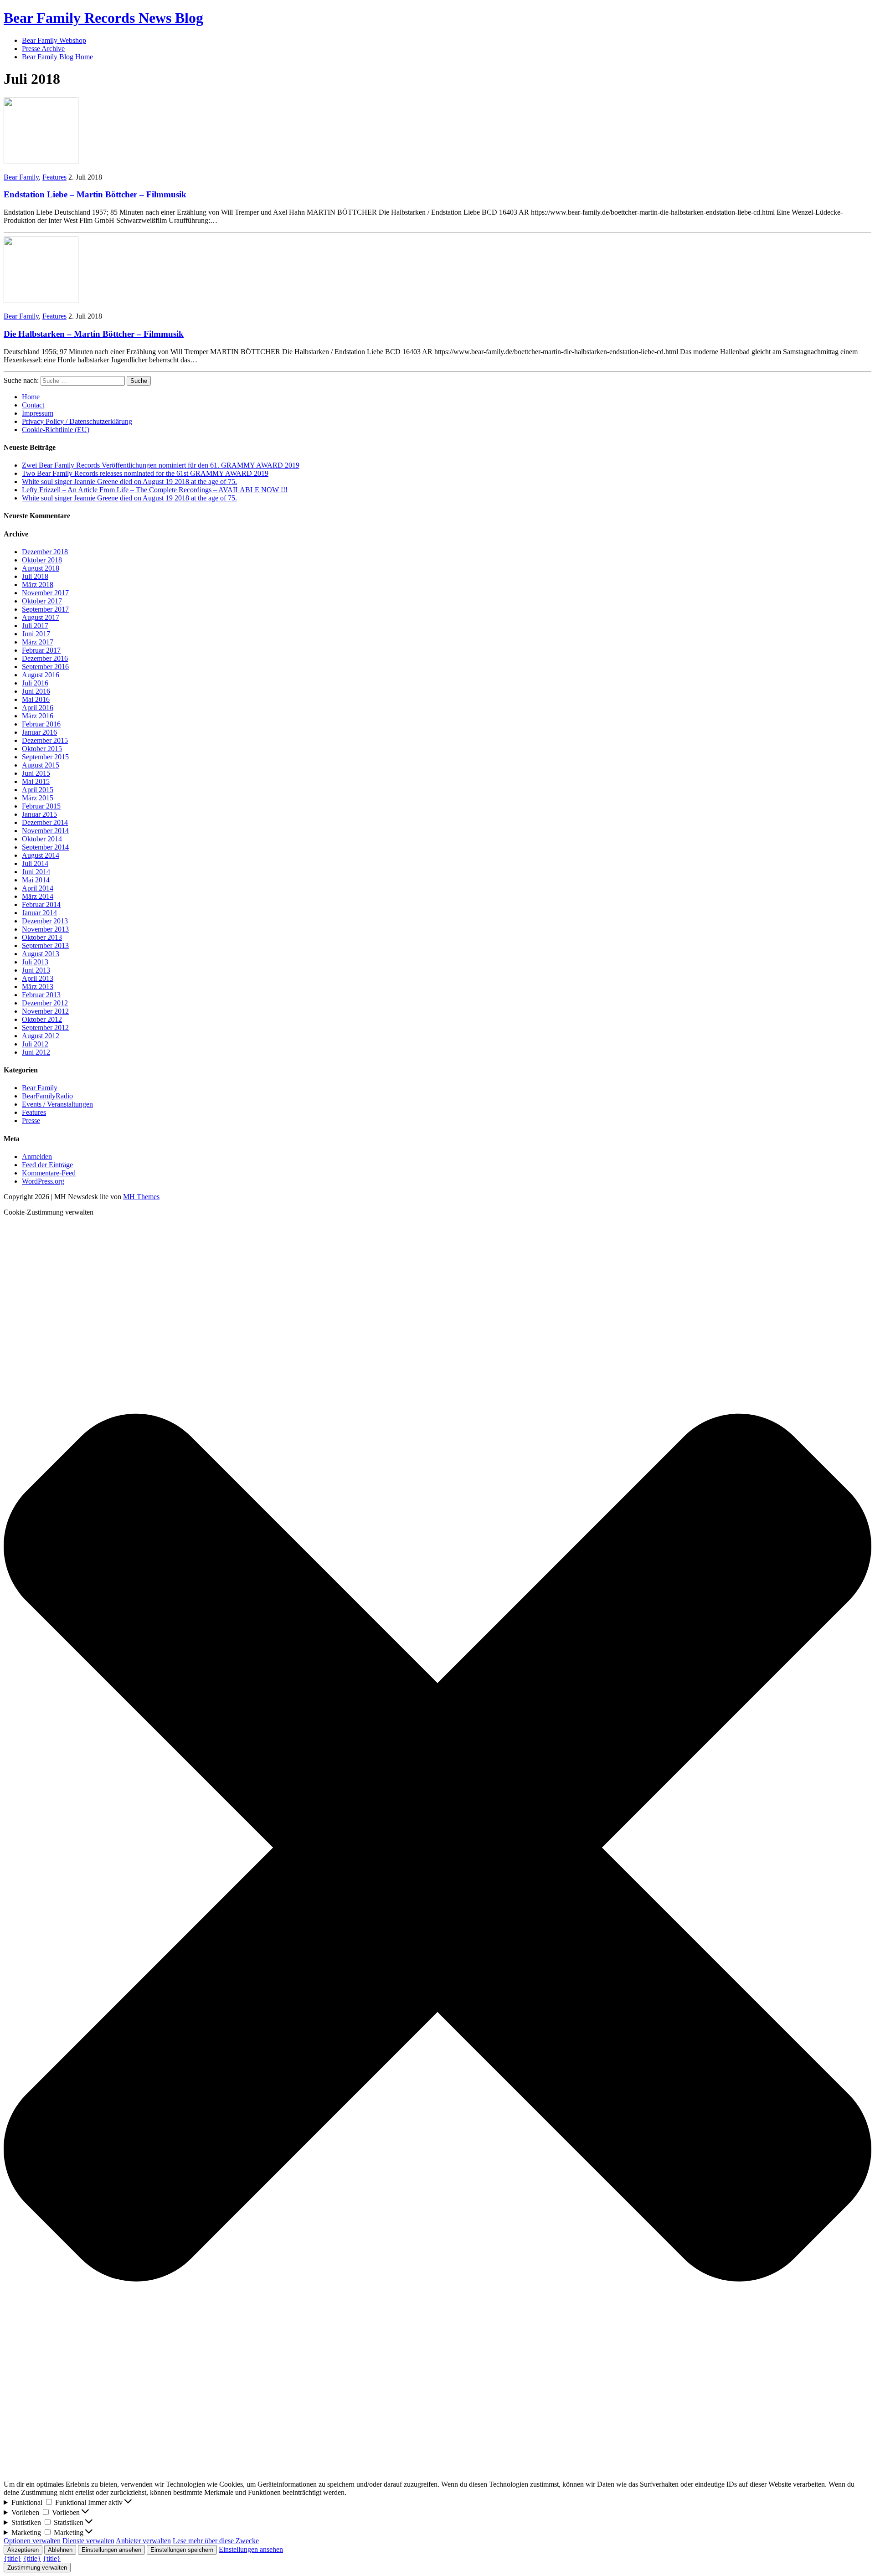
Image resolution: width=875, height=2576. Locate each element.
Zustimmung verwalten (37, 2568)
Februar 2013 (41, 995)
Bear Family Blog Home (57, 57)
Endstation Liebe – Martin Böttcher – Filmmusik (95, 194)
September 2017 (45, 609)
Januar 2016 (39, 732)
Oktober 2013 (42, 937)
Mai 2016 (36, 699)
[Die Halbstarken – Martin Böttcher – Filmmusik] (41, 301)
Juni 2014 (36, 872)
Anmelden (37, 1157)
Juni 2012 (36, 1052)
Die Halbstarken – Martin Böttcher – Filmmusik (94, 334)
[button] (437, 1848)
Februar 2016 (41, 724)
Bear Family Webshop (54, 40)
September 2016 (45, 667)
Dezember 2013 (45, 921)
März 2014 (38, 896)
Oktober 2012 (42, 1019)
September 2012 (45, 1028)
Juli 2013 (35, 962)
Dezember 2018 (45, 552)
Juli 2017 (35, 626)
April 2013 (38, 978)
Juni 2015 (36, 773)
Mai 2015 (36, 781)
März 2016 (38, 716)
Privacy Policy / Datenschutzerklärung (77, 421)
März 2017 (38, 642)
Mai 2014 (36, 880)
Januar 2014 (39, 913)
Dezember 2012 (45, 1003)
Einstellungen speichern (182, 2550)
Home (31, 397)
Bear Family (21, 177)
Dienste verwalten (88, 2541)
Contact (33, 405)
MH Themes (141, 1197)
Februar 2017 (41, 650)
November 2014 (45, 831)
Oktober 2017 (42, 601)
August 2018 (41, 568)
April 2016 (38, 708)
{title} (13, 2558)
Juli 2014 (35, 863)
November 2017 (45, 593)
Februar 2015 (41, 806)
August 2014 (41, 855)
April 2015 (38, 790)
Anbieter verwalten (143, 2541)
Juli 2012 (35, 1044)
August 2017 (41, 617)
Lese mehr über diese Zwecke (216, 2541)
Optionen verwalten (32, 2541)
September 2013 (45, 945)
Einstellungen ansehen (111, 2550)
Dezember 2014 (45, 822)
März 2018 (38, 585)
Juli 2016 (35, 683)
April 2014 (38, 888)
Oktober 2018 (42, 560)
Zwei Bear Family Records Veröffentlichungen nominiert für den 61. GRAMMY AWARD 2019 (161, 465)
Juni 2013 (36, 970)
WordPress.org (43, 1181)
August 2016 (41, 675)
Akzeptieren (23, 2550)
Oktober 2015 (42, 749)
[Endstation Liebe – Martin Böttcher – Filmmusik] (41, 162)
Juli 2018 (35, 576)
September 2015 (45, 757)
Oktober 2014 (42, 839)
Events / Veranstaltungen (57, 1104)
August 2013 (41, 954)
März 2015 (38, 798)
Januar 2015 (39, 814)
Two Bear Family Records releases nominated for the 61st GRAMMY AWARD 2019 (145, 473)
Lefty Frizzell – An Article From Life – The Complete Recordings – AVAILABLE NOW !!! (155, 490)
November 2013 (45, 929)
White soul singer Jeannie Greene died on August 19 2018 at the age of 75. (129, 482)
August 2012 (41, 1036)
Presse (31, 1121)
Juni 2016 (36, 691)
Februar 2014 (41, 904)
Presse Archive (43, 49)
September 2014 (45, 847)
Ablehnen (60, 2550)
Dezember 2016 (45, 658)
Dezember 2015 (45, 740)
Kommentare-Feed (49, 1173)
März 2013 (38, 987)
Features (54, 177)
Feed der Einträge (47, 1165)
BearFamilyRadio (47, 1096)
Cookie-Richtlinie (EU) (56, 430)
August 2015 (41, 765)
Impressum (38, 413)
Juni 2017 (36, 634)
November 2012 (45, 1011)
